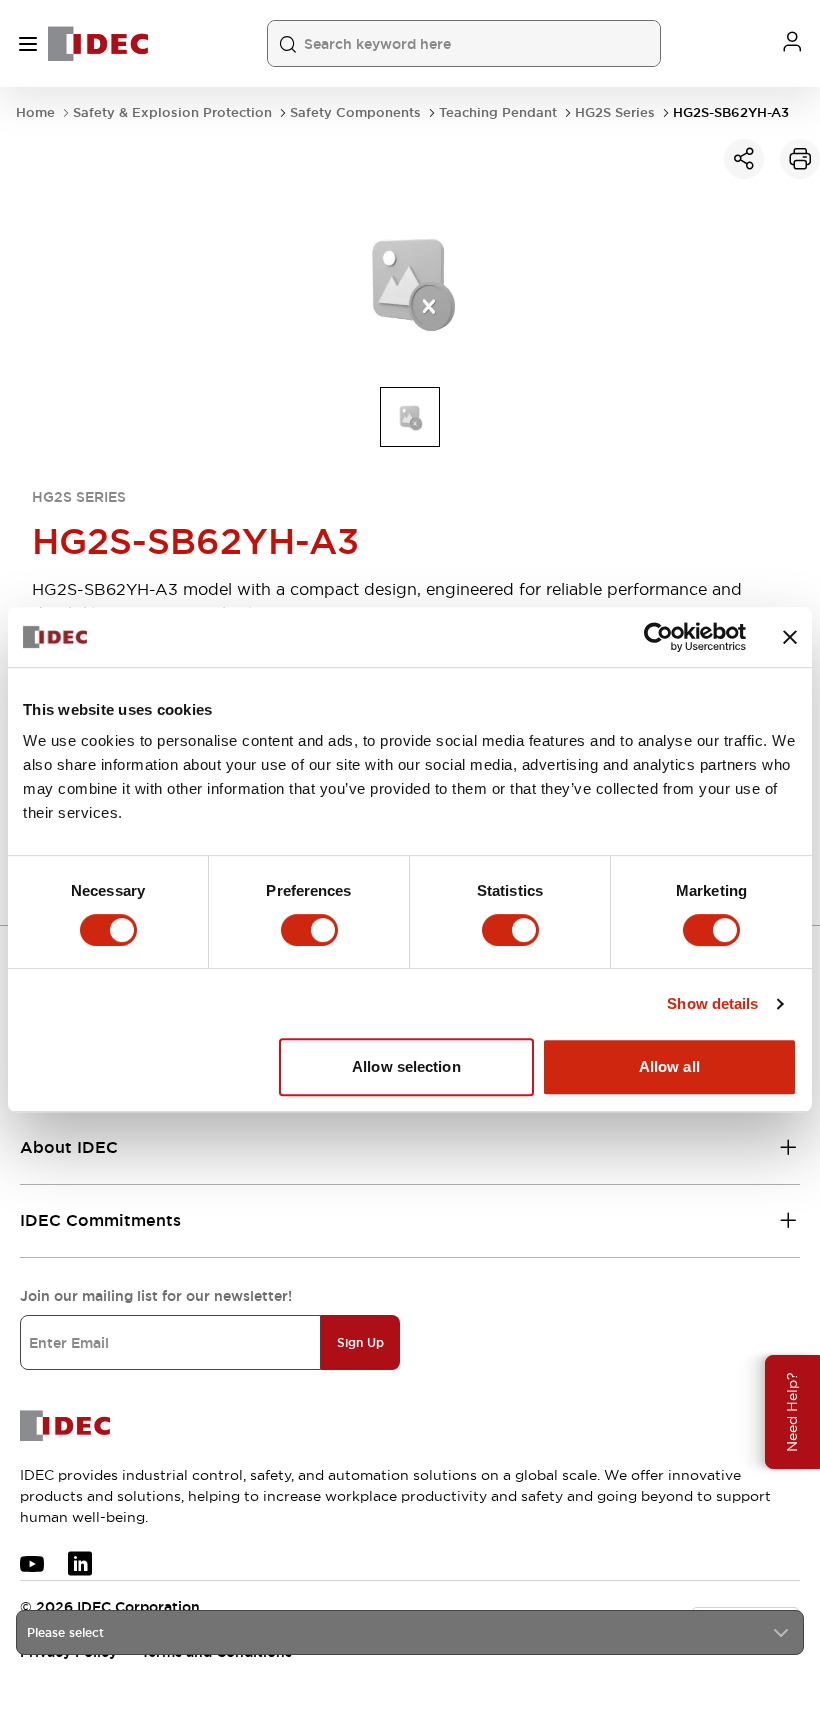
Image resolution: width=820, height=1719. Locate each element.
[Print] (800, 159)
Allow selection (406, 1066)
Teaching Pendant (498, 112)
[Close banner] (790, 637)
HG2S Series (615, 112)
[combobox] (410, 1632)
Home (35, 112)
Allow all (669, 1066)
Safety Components (355, 112)
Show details (712, 1003)
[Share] (744, 159)
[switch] (309, 930)
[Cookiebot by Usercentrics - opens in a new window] (658, 637)
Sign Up (360, 1343)
